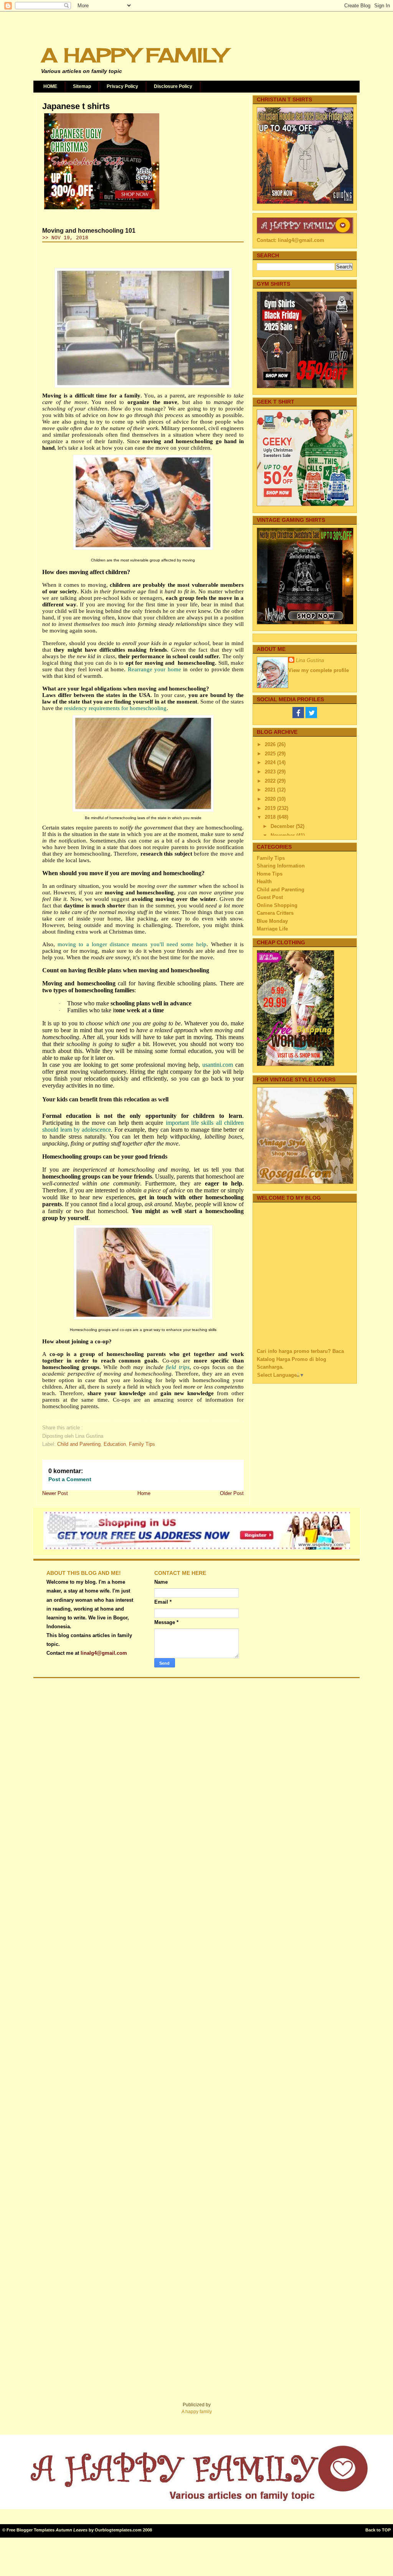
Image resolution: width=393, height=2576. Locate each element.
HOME (50, 86)
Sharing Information (281, 866)
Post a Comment (70, 1479)
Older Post (232, 1493)
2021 (271, 790)
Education (115, 1444)
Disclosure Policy (173, 86)
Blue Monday (272, 921)
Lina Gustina (310, 660)
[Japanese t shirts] (102, 209)
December (283, 826)
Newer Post (55, 1493)
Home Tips (270, 874)
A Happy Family (134, 55)
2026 (271, 744)
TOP (386, 2530)
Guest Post (270, 897)
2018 (271, 817)
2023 (271, 772)
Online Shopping (277, 905)
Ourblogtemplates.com (118, 2530)
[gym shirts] (305, 387)
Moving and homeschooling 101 (89, 231)
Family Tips (142, 1444)
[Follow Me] (311, 716)
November (283, 835)
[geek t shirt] (305, 504)
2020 (271, 799)
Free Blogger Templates (31, 2530)
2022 (271, 781)
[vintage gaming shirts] (305, 623)
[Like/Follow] (298, 716)
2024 (271, 762)
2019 (271, 808)
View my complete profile (319, 670)
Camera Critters (275, 913)
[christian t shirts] (305, 202)
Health (264, 882)
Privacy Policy (122, 86)
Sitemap (82, 86)
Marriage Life (272, 929)
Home (144, 1493)
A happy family (197, 2412)
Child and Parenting (79, 1444)
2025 (271, 754)
